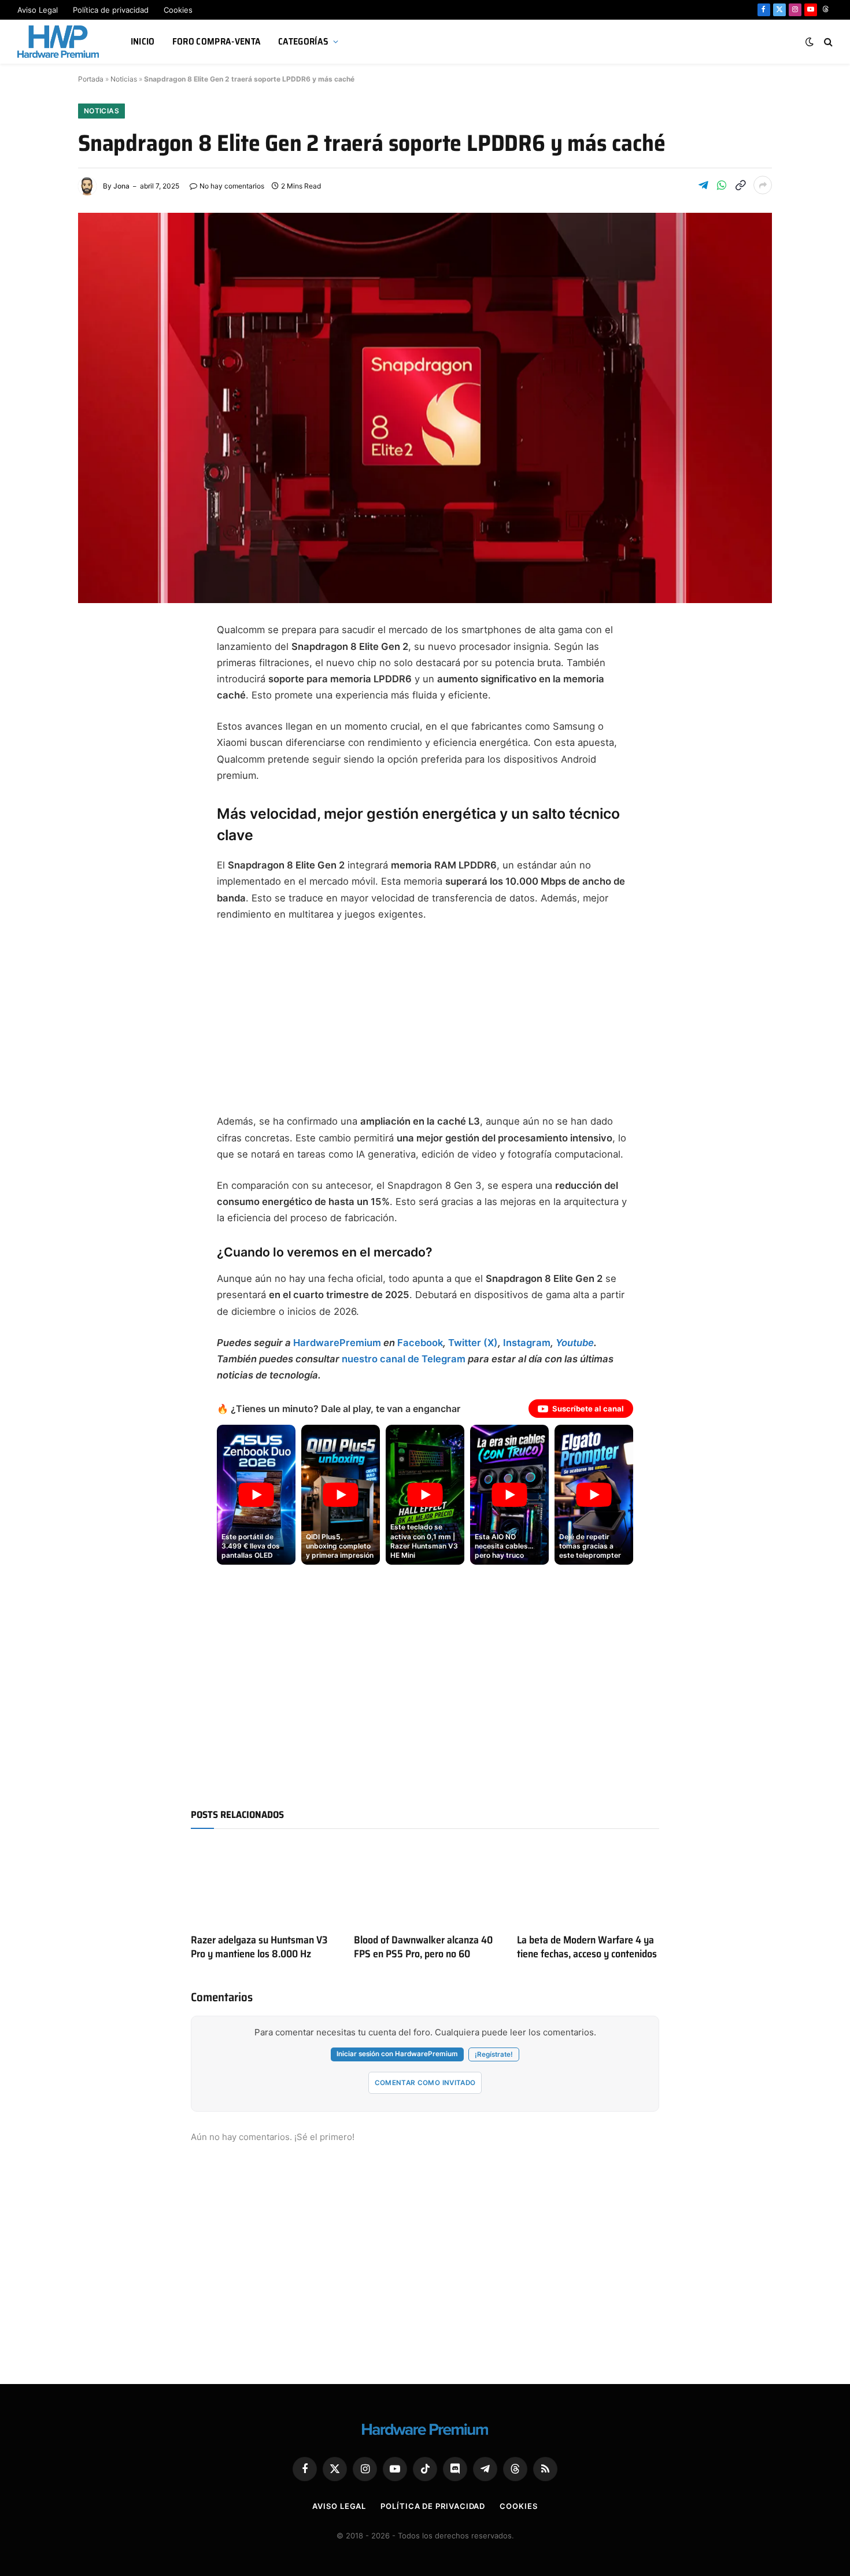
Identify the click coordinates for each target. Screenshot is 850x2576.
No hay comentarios (232, 186)
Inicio (143, 41)
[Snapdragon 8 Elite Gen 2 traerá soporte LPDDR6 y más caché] (425, 408)
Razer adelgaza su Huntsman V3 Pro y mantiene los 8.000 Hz (259, 1947)
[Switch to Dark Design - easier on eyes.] (810, 42)
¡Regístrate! (494, 2054)
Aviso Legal (38, 10)
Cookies (178, 10)
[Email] (98, 771)
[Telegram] (98, 716)
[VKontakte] (98, 855)
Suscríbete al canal (588, 1409)
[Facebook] (98, 660)
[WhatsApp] (98, 799)
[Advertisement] (425, 1018)
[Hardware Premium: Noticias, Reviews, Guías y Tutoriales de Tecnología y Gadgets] (60, 42)
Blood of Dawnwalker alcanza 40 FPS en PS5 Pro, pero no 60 (423, 1947)
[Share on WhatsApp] (722, 185)
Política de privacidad (111, 10)
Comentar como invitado (425, 2083)
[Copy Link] (740, 185)
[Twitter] (98, 688)
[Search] (827, 42)
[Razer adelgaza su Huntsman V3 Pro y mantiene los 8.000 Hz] (262, 1884)
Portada (91, 79)
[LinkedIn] (98, 744)
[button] (256, 1495)
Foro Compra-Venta (217, 41)
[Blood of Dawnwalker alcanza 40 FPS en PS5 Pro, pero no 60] (425, 1884)
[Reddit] (98, 827)
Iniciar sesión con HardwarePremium (397, 2054)
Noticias (124, 79)
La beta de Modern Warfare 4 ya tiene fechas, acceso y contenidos (587, 1947)
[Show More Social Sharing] (763, 185)
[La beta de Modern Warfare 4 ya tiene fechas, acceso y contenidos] (588, 1884)
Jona (121, 186)
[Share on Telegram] (703, 185)
